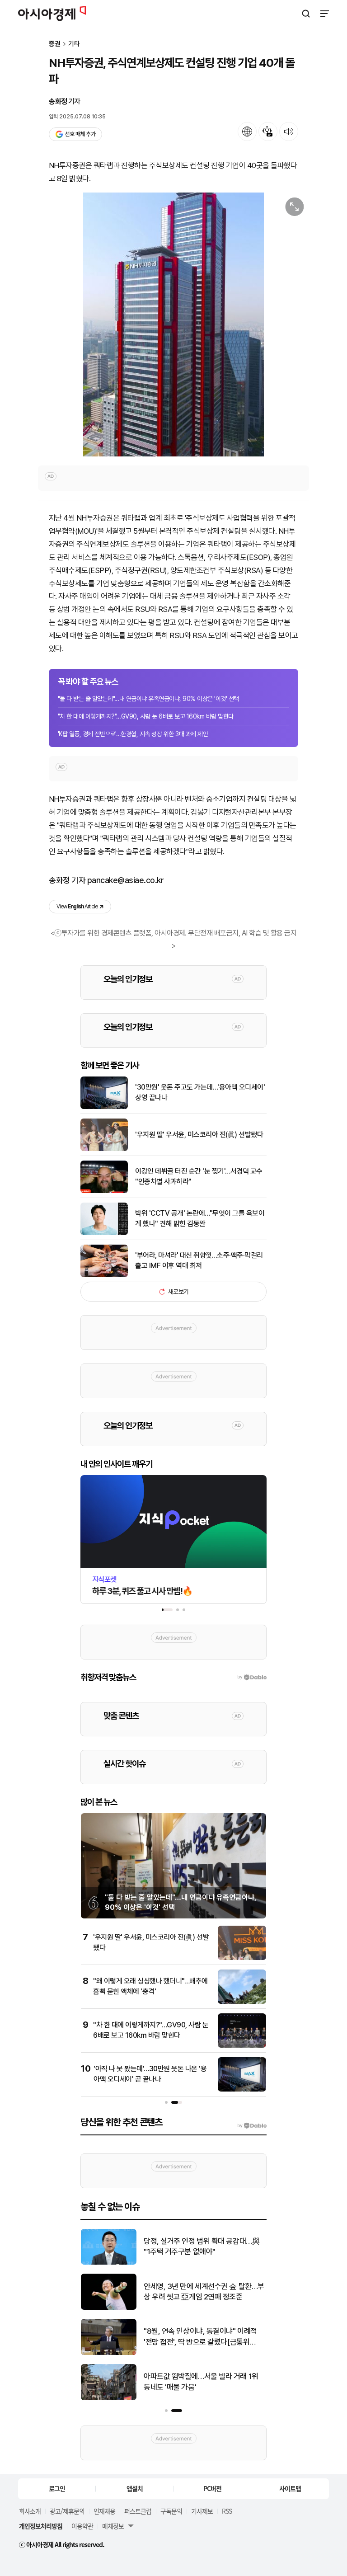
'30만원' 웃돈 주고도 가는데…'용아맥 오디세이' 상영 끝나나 (200, 1092)
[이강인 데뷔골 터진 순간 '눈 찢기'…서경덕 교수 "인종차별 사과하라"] (104, 1191)
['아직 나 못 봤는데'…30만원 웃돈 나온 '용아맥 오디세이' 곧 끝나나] (242, 2089)
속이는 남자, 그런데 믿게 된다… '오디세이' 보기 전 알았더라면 (202, 2292)
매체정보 (113, 2526)
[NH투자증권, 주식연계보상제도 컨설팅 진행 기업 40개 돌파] (173, 324)
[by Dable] (252, 2126)
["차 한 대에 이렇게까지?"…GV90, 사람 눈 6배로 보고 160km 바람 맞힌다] (242, 2046)
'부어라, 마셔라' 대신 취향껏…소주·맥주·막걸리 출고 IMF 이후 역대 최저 (199, 1260)
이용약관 (82, 2526)
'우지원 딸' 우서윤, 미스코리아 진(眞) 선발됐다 (199, 1135)
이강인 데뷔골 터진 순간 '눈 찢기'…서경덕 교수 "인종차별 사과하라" (199, 1176)
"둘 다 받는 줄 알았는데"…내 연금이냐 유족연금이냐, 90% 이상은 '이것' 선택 (148, 699)
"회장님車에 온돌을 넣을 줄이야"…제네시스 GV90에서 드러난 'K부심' (202, 2336)
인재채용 (104, 2511)
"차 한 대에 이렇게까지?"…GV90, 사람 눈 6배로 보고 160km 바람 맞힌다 (146, 716)
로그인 (57, 2488)
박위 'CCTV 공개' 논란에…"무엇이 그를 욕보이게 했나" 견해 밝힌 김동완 (200, 1218)
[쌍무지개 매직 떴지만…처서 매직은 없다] (109, 2263)
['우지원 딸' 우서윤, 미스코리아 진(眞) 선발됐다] (104, 1149)
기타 (74, 44)
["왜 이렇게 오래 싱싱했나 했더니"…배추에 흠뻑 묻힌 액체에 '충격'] (242, 2002)
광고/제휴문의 (67, 2511)
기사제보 (202, 2511)
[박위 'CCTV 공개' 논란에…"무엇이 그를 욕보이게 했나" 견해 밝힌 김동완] (104, 1233)
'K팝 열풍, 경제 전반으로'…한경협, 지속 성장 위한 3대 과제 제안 (133, 734)
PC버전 (212, 2488)
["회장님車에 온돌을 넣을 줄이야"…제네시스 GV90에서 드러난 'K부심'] (109, 2353)
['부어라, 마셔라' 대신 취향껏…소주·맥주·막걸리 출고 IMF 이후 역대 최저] (104, 1275)
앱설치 (135, 2488)
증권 (55, 44)
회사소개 (30, 2511)
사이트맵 (290, 2488)
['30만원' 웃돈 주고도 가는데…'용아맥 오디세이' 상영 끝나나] (104, 1107)
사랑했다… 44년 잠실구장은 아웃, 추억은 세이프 (202, 2382)
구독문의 (171, 2511)
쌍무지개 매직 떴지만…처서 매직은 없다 (203, 2247)
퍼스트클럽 (138, 2511)
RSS (227, 2511)
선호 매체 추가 (80, 134)
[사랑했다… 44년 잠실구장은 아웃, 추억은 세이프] (109, 2398)
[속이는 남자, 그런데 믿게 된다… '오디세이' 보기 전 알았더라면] (109, 2308)
